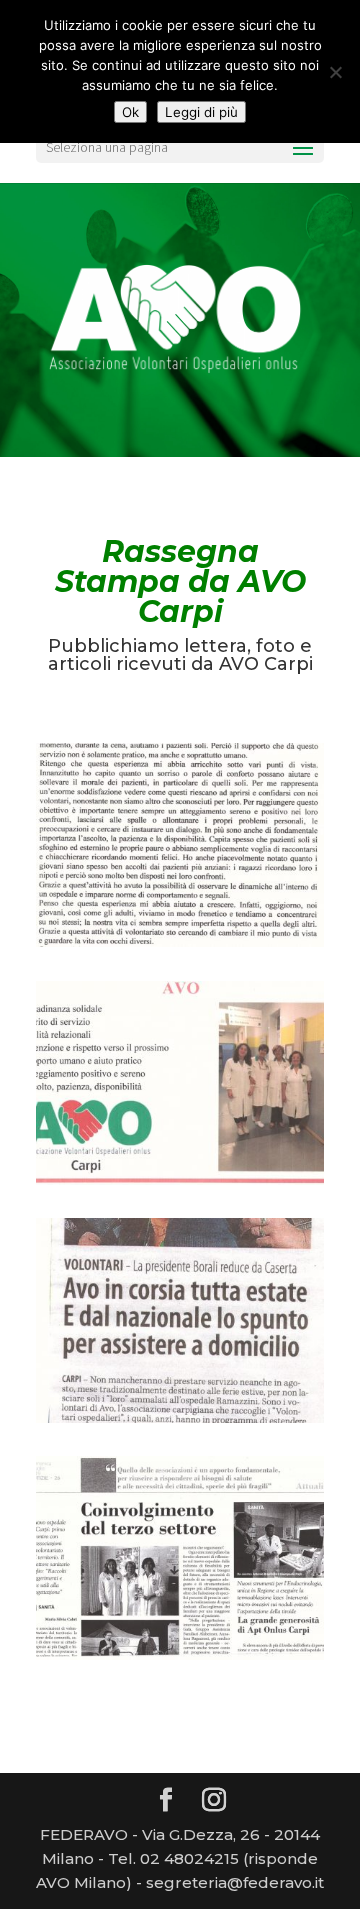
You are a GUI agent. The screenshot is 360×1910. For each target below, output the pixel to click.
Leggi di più (201, 112)
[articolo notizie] (180, 1660)
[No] (335, 72)
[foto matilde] (180, 1185)
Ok (130, 112)
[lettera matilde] (180, 947)
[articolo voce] (180, 1423)
